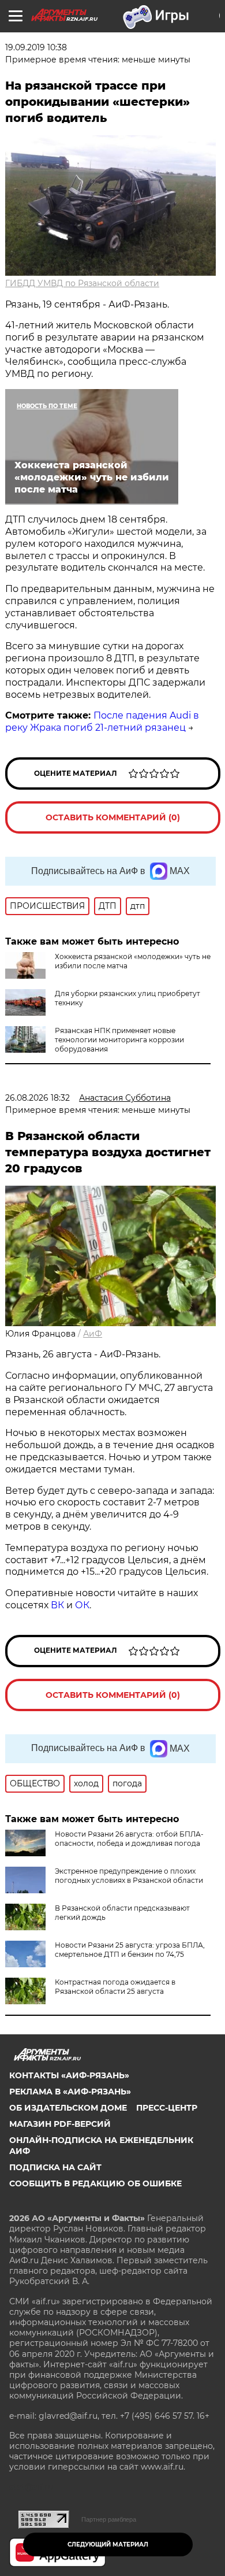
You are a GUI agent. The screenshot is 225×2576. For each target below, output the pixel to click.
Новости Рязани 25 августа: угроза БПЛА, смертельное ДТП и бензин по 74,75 (130, 1950)
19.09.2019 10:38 (36, 47)
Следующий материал (108, 2544)
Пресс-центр (167, 2108)
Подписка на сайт (55, 2167)
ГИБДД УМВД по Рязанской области (82, 283)
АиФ (93, 1334)
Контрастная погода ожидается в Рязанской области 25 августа (115, 1987)
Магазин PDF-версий (60, 2124)
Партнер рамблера (109, 2519)
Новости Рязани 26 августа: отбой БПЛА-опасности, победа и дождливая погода (129, 1839)
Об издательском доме (68, 2108)
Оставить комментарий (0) (113, 817)
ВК (57, 1605)
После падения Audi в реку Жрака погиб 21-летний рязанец (102, 721)
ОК (82, 1605)
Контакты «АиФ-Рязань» (69, 2075)
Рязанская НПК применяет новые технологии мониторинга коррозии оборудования (119, 1040)
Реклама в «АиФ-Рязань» (70, 2092)
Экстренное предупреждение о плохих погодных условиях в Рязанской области (129, 1876)
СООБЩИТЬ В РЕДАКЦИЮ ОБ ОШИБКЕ (95, 2183)
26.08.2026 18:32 (37, 1098)
